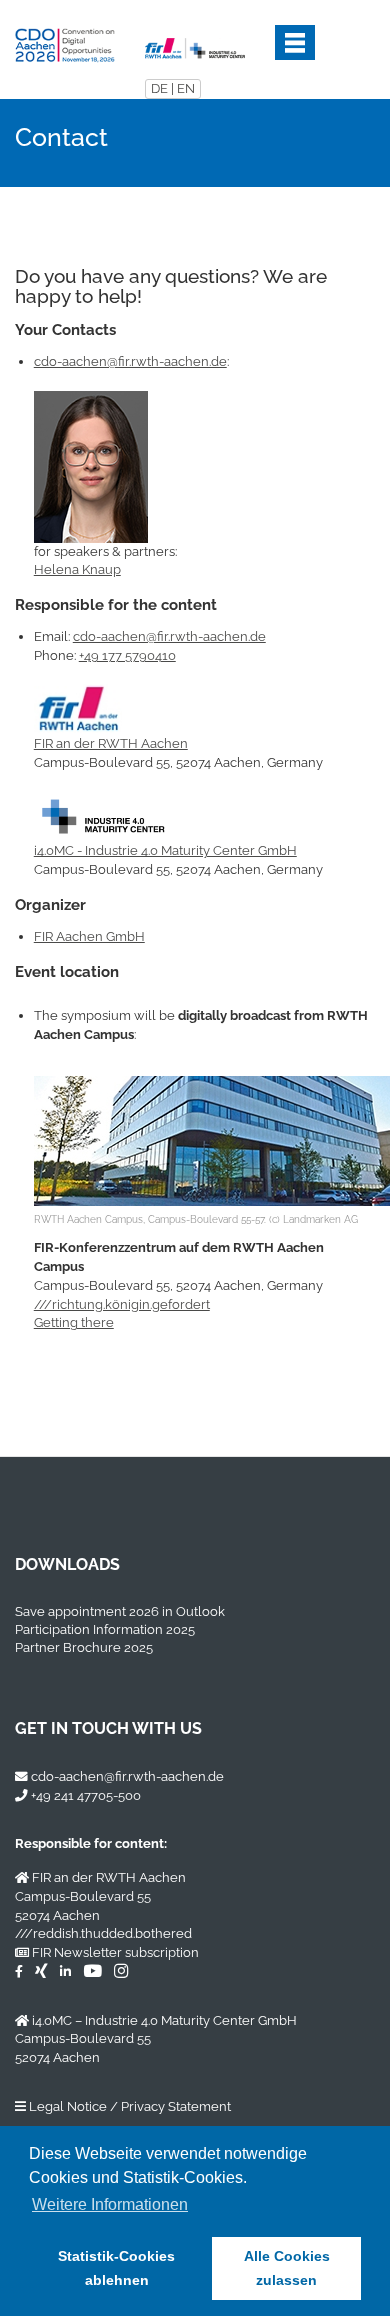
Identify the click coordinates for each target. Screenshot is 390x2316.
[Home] (65, 40)
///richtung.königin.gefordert (122, 1304)
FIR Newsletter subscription (115, 1952)
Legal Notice (68, 2106)
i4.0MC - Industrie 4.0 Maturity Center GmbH (165, 850)
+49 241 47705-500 (86, 1795)
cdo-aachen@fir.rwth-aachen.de (130, 361)
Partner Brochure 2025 (84, 1647)
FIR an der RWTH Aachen (111, 743)
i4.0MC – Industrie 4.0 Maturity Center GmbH (164, 2020)
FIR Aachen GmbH (89, 936)
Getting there (74, 1322)
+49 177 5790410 (127, 655)
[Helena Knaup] (91, 465)
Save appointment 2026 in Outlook (120, 1611)
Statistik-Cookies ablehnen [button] (116, 2268)
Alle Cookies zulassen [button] (287, 2268)
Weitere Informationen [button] (110, 2204)
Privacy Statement (176, 2106)
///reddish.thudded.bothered (103, 1933)
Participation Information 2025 (105, 1629)
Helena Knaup (77, 569)
